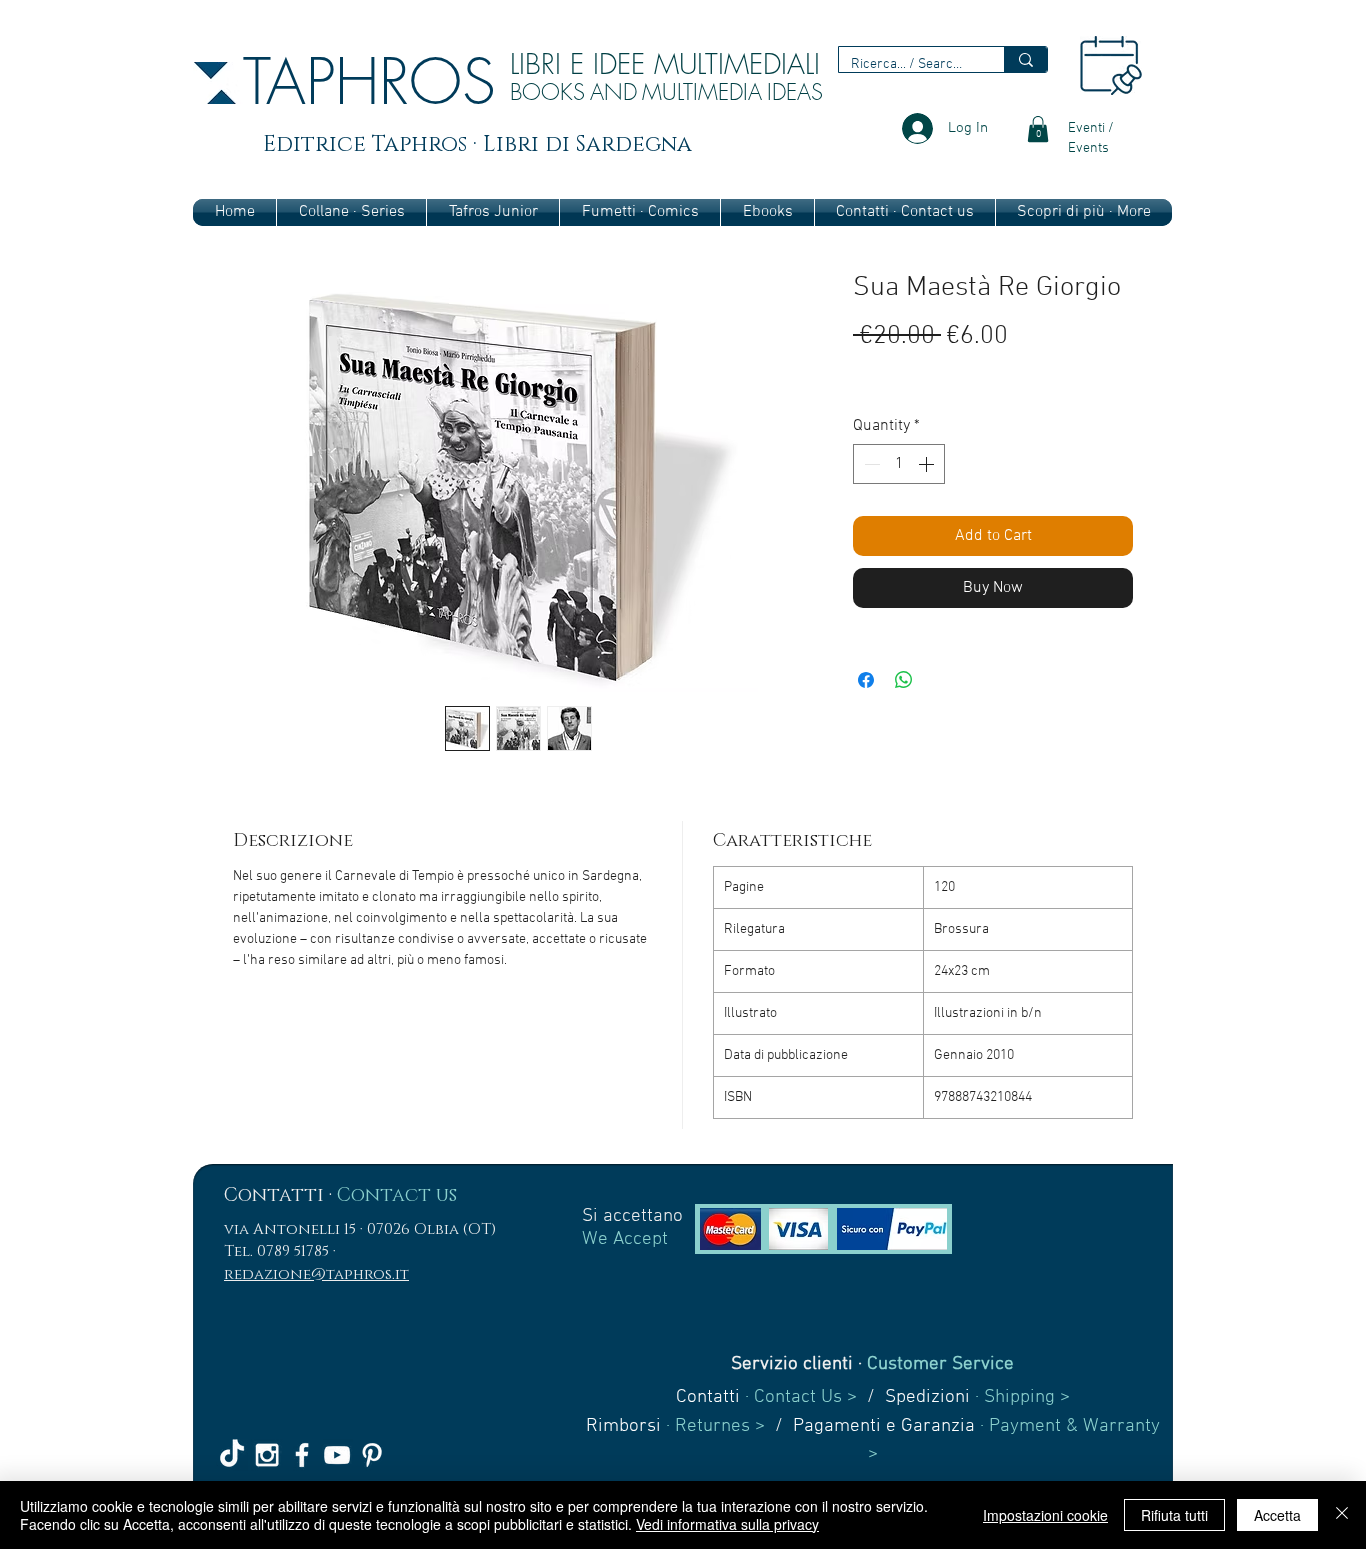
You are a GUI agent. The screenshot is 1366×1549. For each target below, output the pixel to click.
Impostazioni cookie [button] (1045, 1515)
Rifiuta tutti (1174, 1515)
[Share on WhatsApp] (904, 680)
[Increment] (928, 464)
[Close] (1342, 1515)
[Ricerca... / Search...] (1025, 59)
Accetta (1277, 1515)
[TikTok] (232, 1455)
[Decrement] (870, 464)
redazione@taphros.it (316, 1274)
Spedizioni (927, 1397)
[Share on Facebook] (866, 680)
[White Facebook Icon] (302, 1455)
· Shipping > (1020, 1397)
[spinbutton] (899, 464)
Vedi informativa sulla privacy (727, 1524)
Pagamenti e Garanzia (884, 1426)
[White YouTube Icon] (337, 1455)
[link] (1038, 129)
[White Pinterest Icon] (372, 1455)
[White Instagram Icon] (267, 1455)
